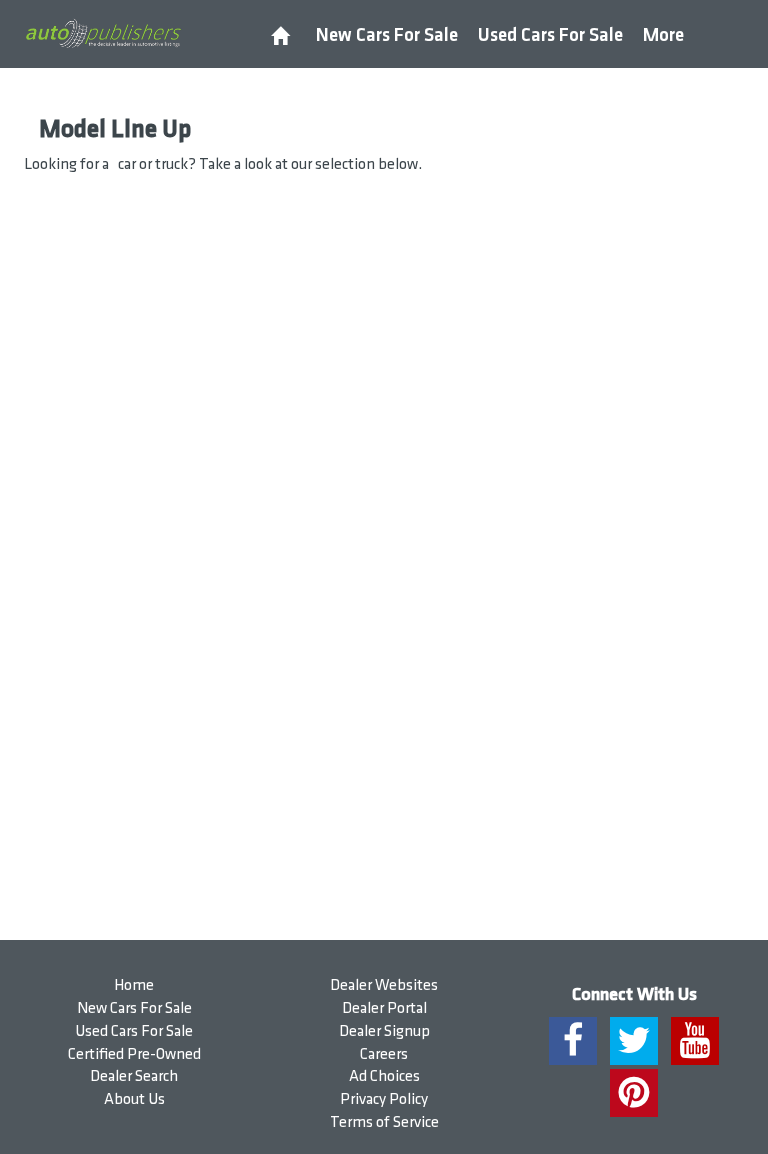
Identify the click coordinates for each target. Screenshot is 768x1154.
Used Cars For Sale (550, 35)
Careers (384, 1054)
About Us (134, 1099)
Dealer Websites (384, 985)
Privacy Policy (384, 1099)
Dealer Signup (384, 1031)
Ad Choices (384, 1076)
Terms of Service (384, 1122)
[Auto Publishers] (103, 33)
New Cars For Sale (387, 35)
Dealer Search (134, 1076)
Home (134, 985)
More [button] (663, 35)
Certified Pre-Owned (134, 1054)
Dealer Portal (384, 1008)
